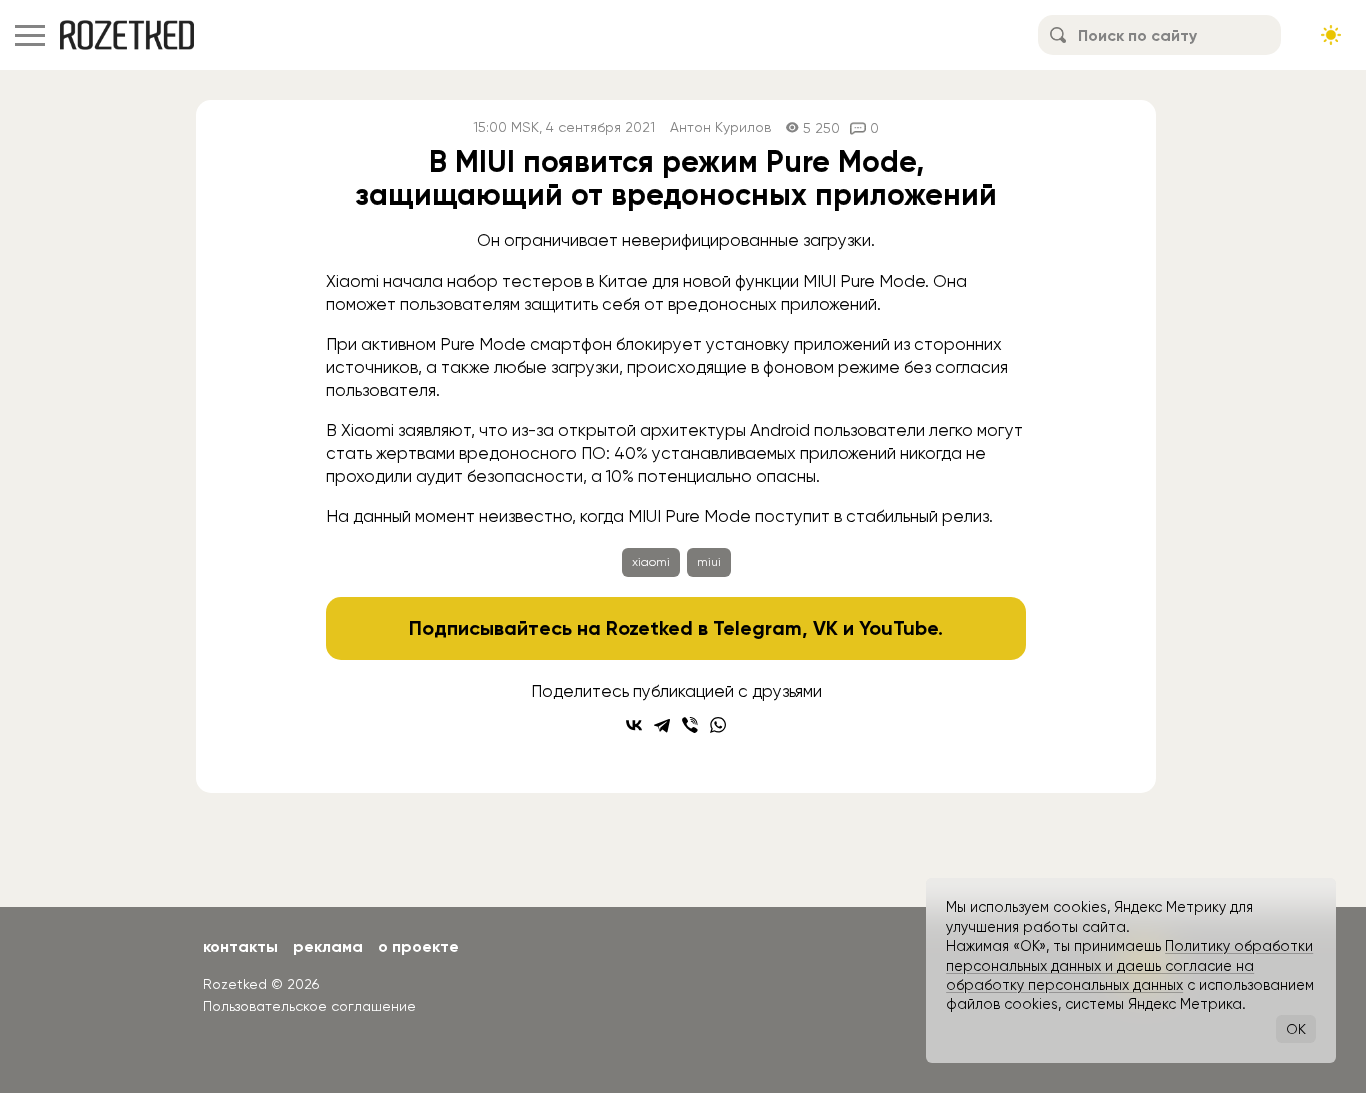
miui (709, 562)
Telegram (757, 628)
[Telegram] (662, 725)
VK (825, 628)
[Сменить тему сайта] (1331, 35)
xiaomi (651, 562)
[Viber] (690, 725)
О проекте (418, 946)
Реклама (328, 946)
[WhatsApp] (718, 725)
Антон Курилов (720, 127)
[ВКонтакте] (634, 725)
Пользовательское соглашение (309, 1006)
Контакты (240, 946)
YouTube (898, 628)
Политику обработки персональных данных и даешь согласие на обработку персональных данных (1129, 965)
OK (1296, 1029)
